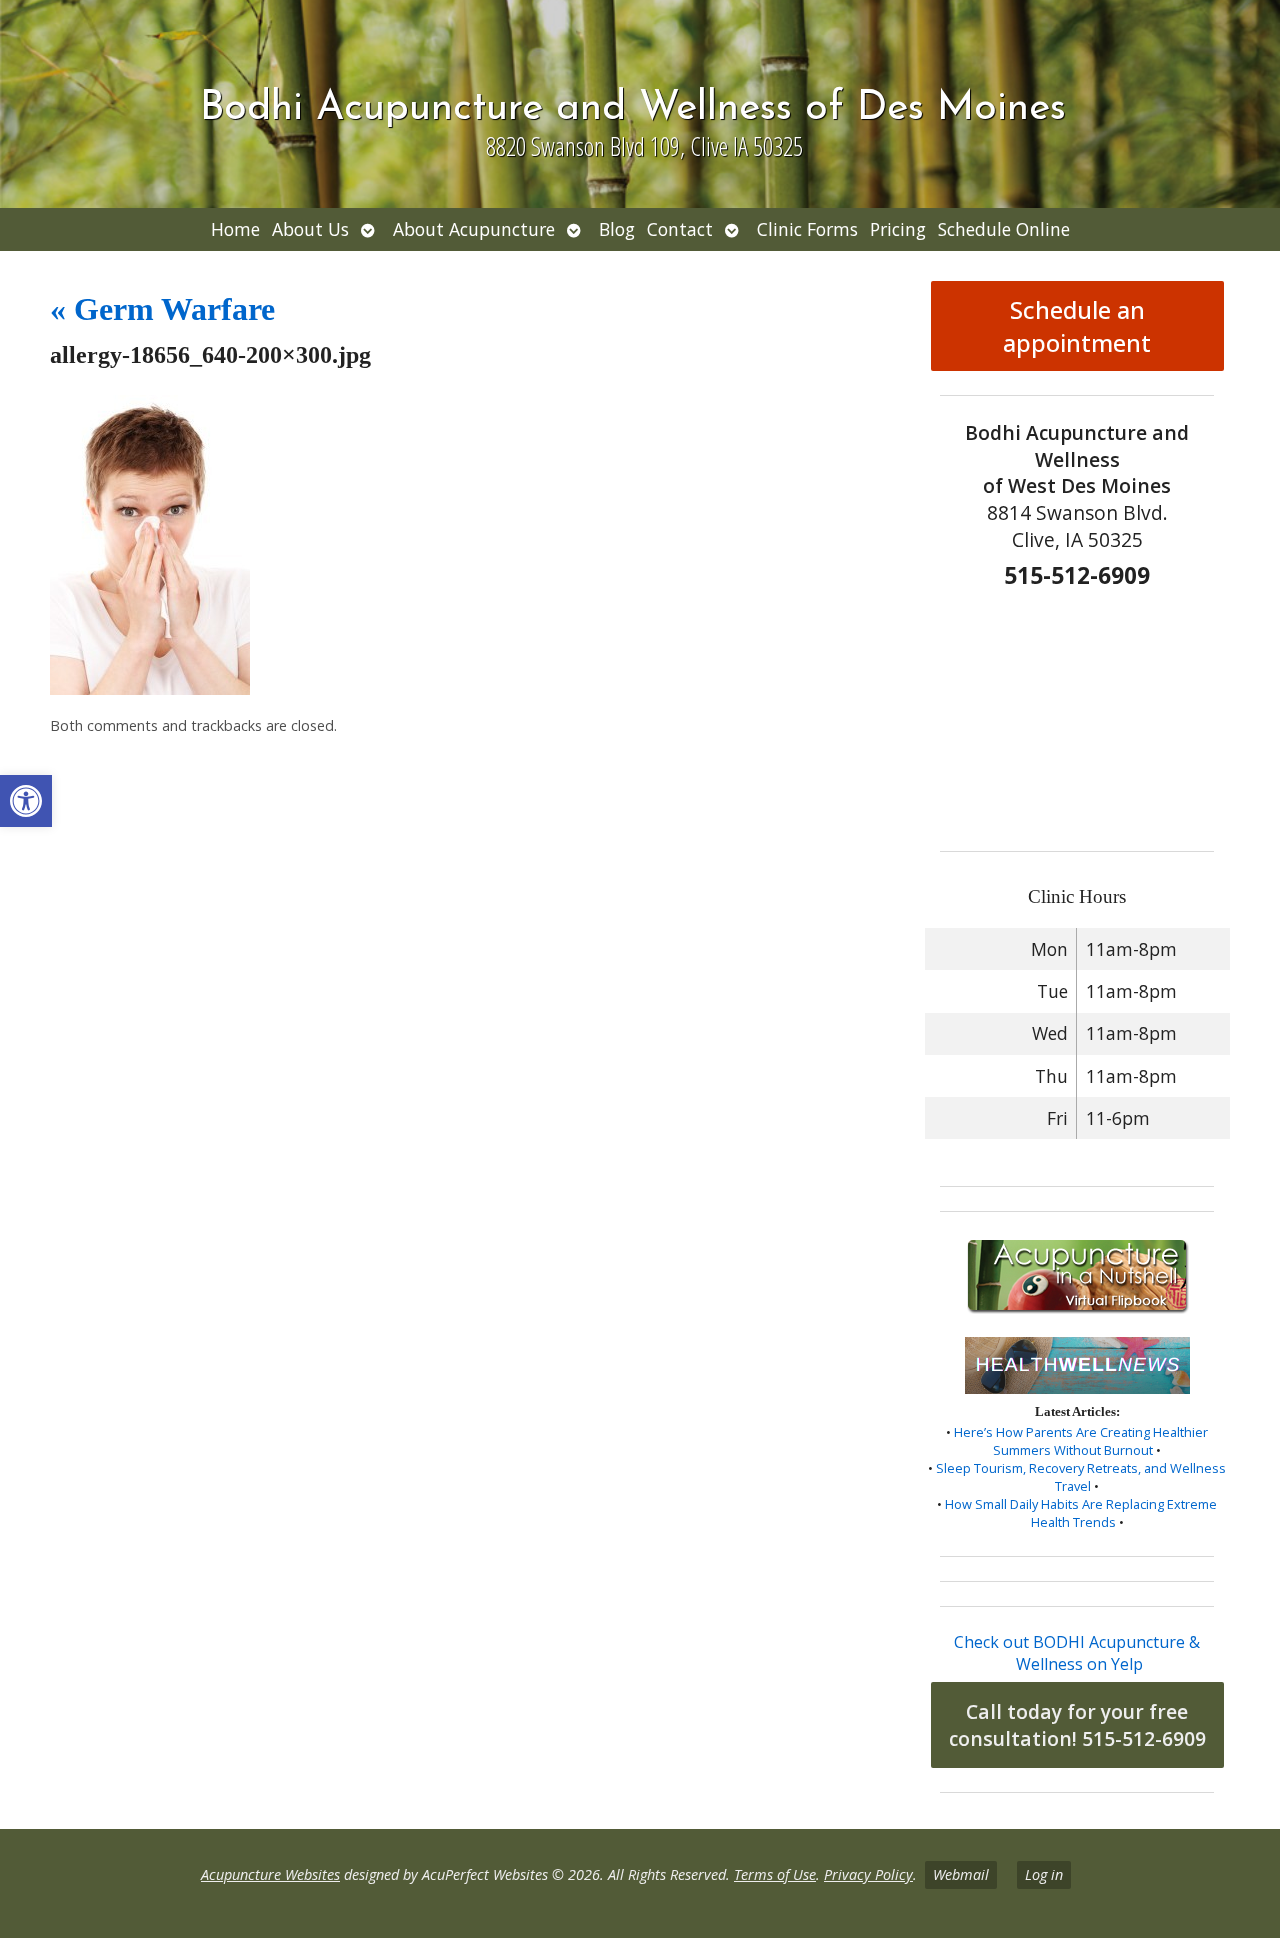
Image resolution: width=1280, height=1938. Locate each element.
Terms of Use (775, 1874)
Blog (617, 229)
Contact (680, 229)
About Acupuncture (474, 229)
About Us (310, 229)
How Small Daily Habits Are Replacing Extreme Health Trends (1081, 1513)
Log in (1044, 1874)
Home (235, 229)
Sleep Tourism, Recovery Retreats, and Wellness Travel (1081, 1477)
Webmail (961, 1874)
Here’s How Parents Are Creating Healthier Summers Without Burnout (1081, 1441)
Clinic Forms (807, 229)
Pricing (898, 229)
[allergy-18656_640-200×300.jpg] (150, 689)
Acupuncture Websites (270, 1874)
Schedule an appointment (1077, 326)
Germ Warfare (162, 309)
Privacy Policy (868, 1874)
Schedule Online (1004, 229)
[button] (26, 801)
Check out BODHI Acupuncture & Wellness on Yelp (1077, 1653)
